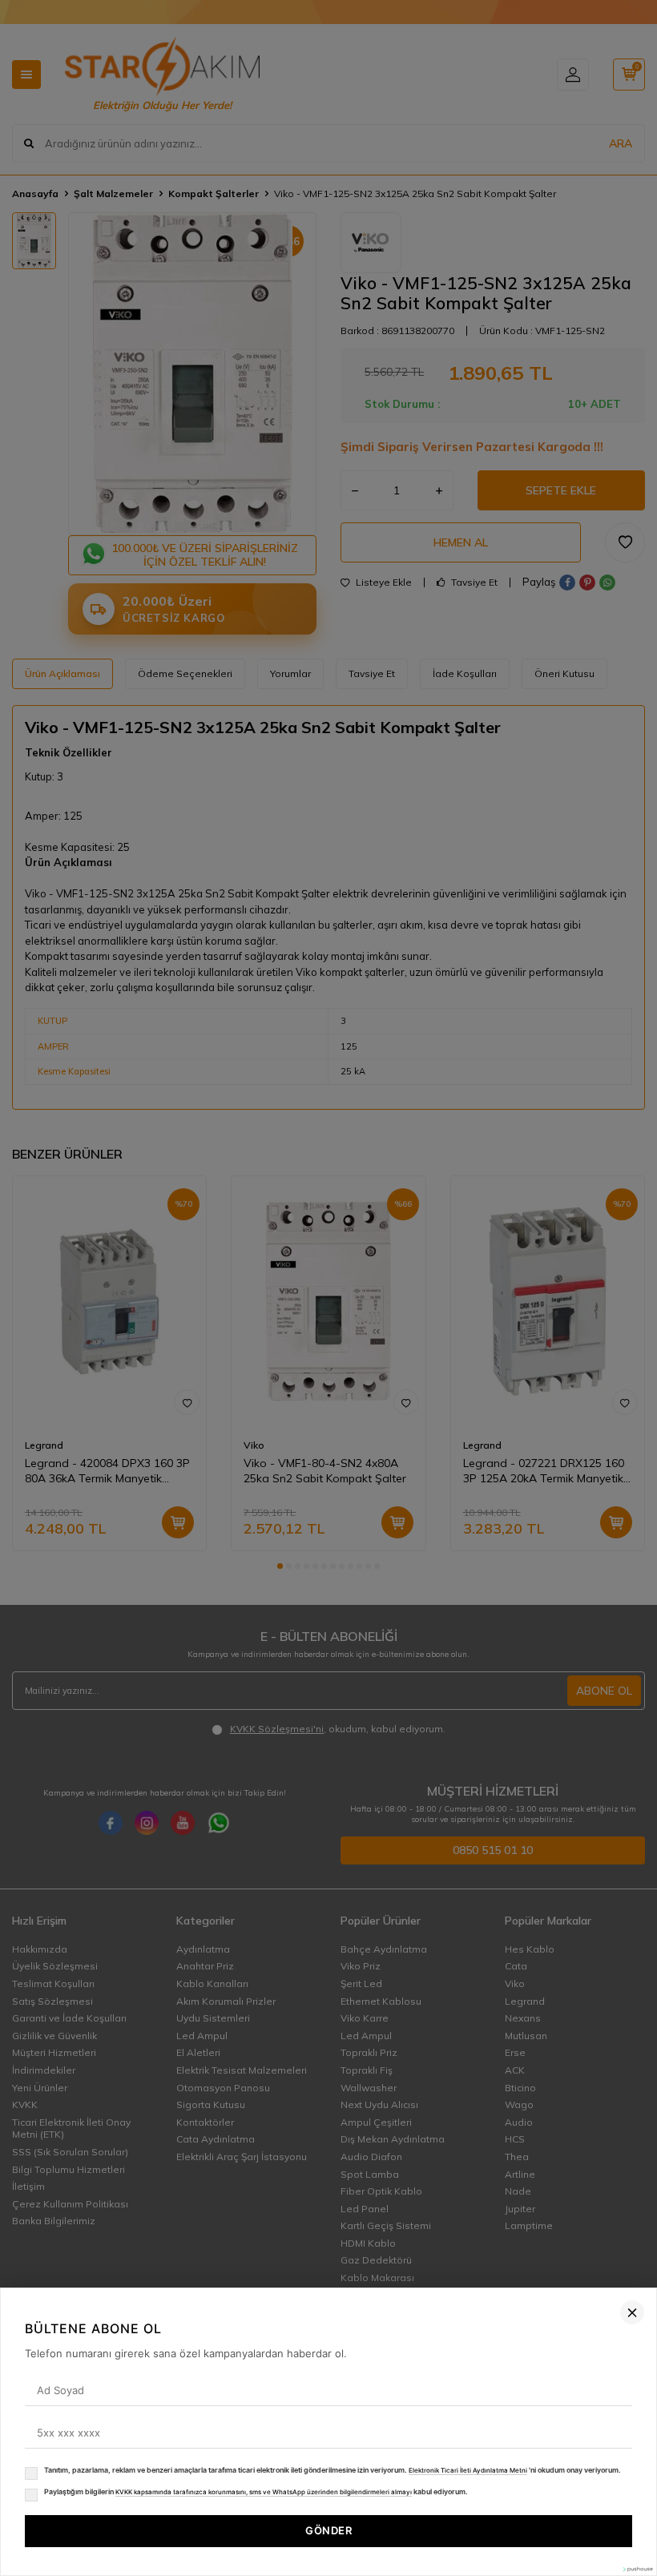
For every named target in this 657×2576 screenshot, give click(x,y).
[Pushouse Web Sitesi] (637, 2569)
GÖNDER (328, 2530)
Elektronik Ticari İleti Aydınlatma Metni (468, 2470)
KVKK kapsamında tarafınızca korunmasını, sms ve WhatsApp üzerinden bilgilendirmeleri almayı (264, 2492)
